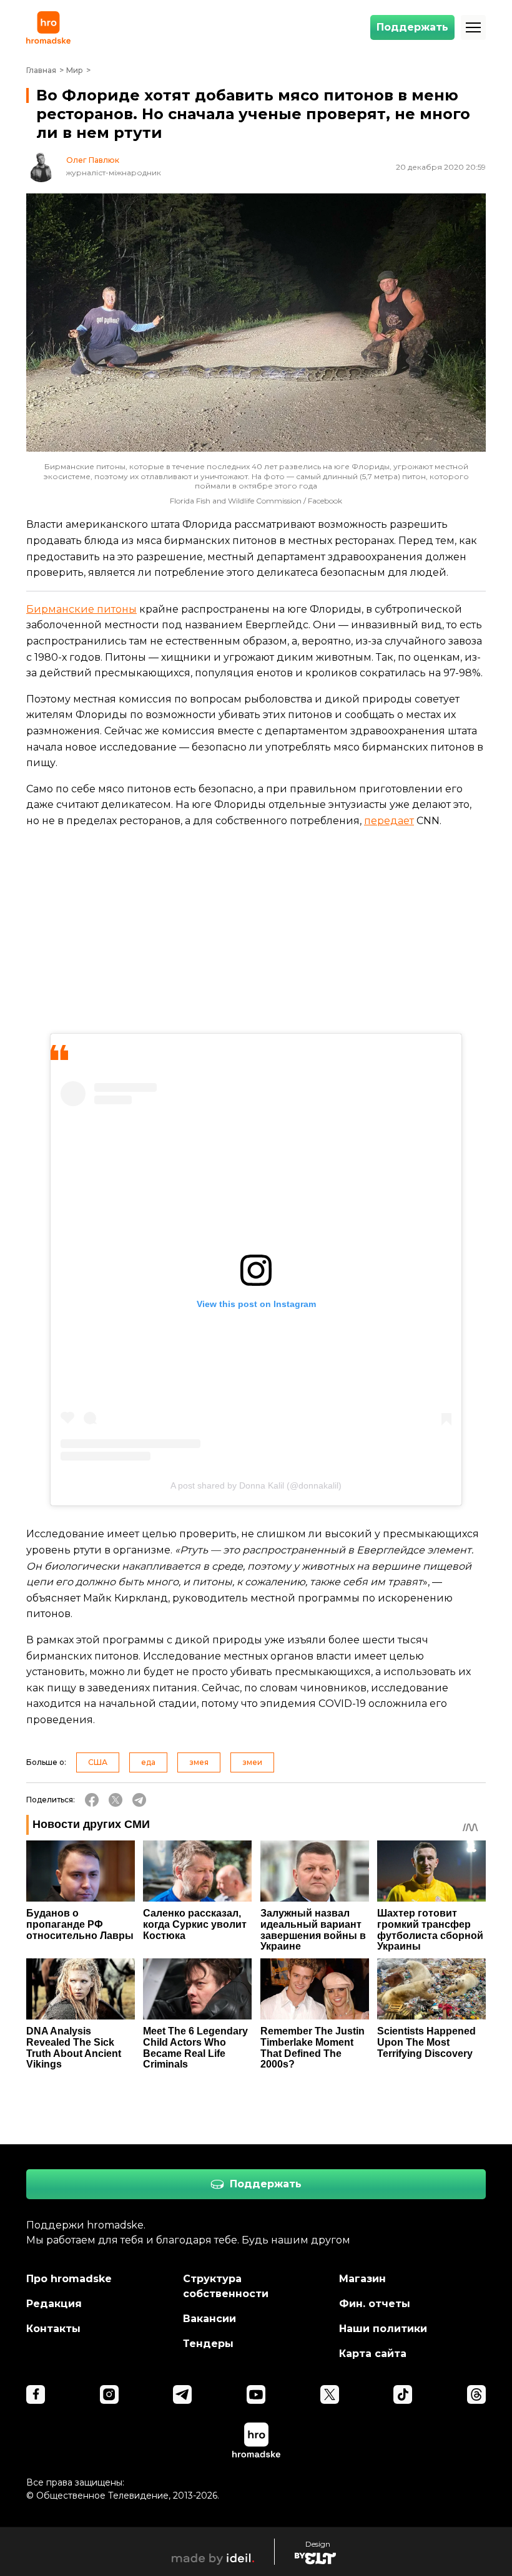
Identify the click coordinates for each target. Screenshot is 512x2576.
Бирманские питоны (81, 609)
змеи (252, 1762)
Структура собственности (226, 2286)
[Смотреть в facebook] (36, 2394)
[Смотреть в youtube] (256, 2394)
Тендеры (208, 2344)
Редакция (54, 2304)
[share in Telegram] (139, 1800)
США (98, 1762)
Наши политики (383, 2329)
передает (389, 821)
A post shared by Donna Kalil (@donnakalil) (256, 1485)
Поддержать (412, 27)
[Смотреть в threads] (476, 2394)
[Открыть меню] (473, 27)
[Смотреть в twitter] (330, 2394)
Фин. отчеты (375, 2304)
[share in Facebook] (92, 1800)
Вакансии (209, 2319)
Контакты (53, 2329)
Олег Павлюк (93, 160)
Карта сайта (373, 2354)
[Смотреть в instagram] (109, 2394)
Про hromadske (69, 2279)
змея (199, 1762)
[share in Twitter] (116, 1800)
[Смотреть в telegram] (182, 2394)
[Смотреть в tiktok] (403, 2394)
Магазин (362, 2279)
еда (148, 1762)
